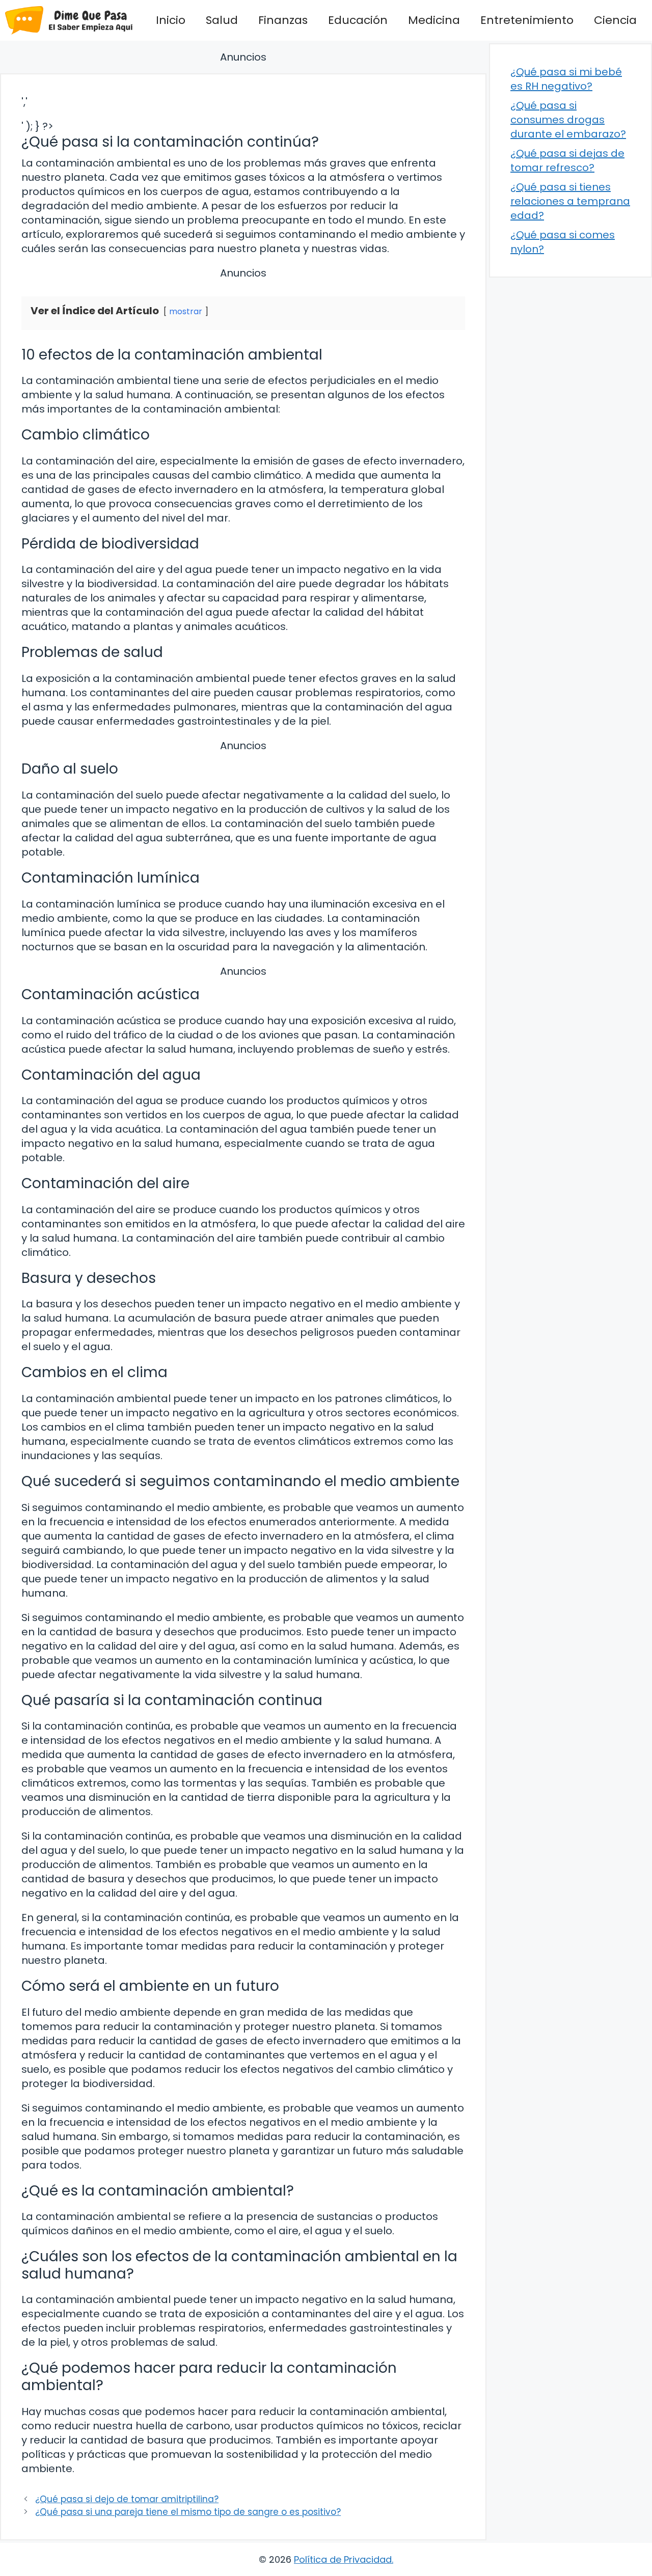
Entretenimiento (527, 20)
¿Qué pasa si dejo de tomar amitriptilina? (127, 2499)
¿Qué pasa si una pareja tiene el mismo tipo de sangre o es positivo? (188, 2512)
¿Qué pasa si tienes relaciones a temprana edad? (570, 201)
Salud (222, 20)
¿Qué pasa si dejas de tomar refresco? (567, 160)
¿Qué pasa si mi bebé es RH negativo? (566, 79)
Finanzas (283, 20)
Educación (358, 20)
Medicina (434, 20)
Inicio (171, 20)
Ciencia (615, 20)
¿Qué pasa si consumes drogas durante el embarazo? (568, 120)
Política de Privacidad (343, 2559)
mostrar (186, 311)
